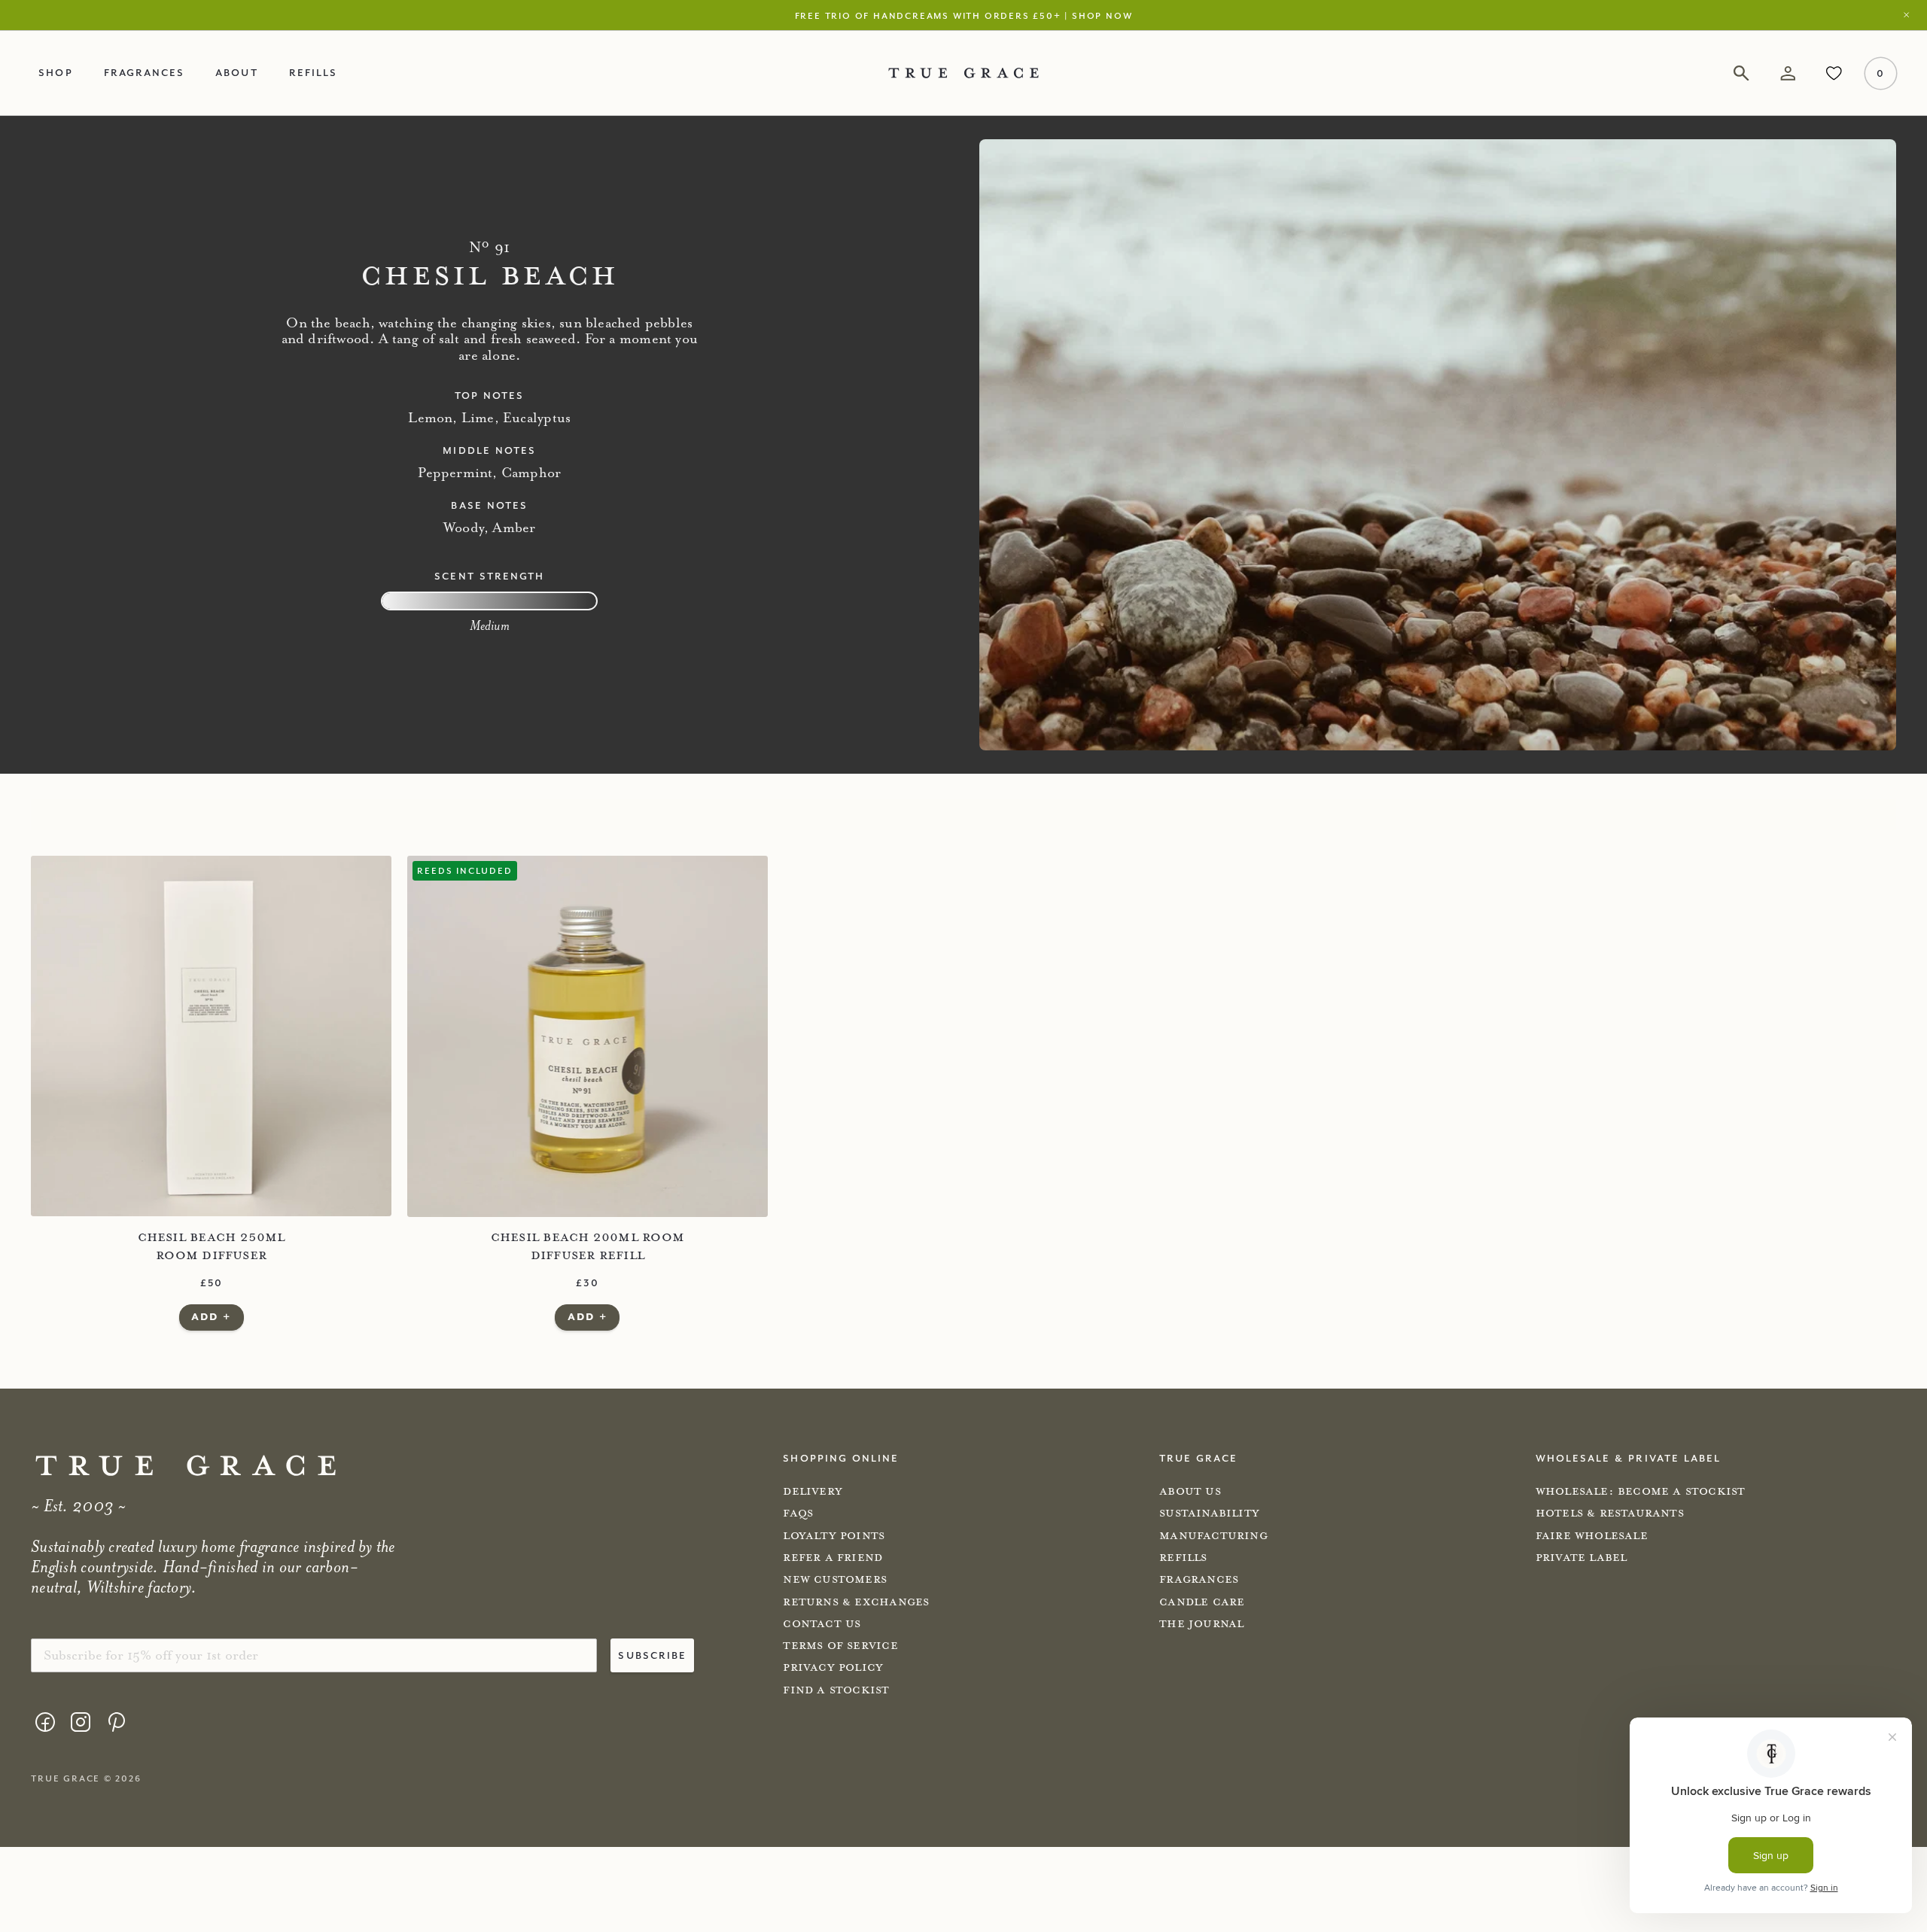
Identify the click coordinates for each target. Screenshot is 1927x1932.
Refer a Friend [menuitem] (833, 1558)
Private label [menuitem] (1581, 1558)
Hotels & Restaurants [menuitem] (1610, 1513)
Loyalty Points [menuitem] (834, 1536)
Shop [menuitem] (55, 72)
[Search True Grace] (1741, 73)
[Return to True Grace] (963, 73)
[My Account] (1787, 73)
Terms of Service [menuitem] (840, 1646)
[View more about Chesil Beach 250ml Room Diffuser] (211, 1036)
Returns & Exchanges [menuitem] (856, 1602)
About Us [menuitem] (1190, 1491)
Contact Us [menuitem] (822, 1624)
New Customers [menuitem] (835, 1579)
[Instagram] (81, 1722)
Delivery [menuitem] (813, 1491)
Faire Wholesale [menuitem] (1592, 1536)
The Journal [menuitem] (1201, 1624)
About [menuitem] (236, 72)
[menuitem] (45, 1724)
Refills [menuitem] (313, 72)
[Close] (1911, 15)
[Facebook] (45, 1722)
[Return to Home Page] (186, 1466)
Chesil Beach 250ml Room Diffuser (212, 1246)
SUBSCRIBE (652, 1655)
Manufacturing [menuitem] (1213, 1536)
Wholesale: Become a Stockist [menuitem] (1641, 1491)
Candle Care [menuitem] (1202, 1602)
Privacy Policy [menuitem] (833, 1667)
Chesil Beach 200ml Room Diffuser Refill (588, 1246)
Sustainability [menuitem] (1209, 1513)
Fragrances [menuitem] (145, 72)
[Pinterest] (116, 1722)
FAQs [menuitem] (798, 1513)
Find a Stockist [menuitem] (836, 1690)
